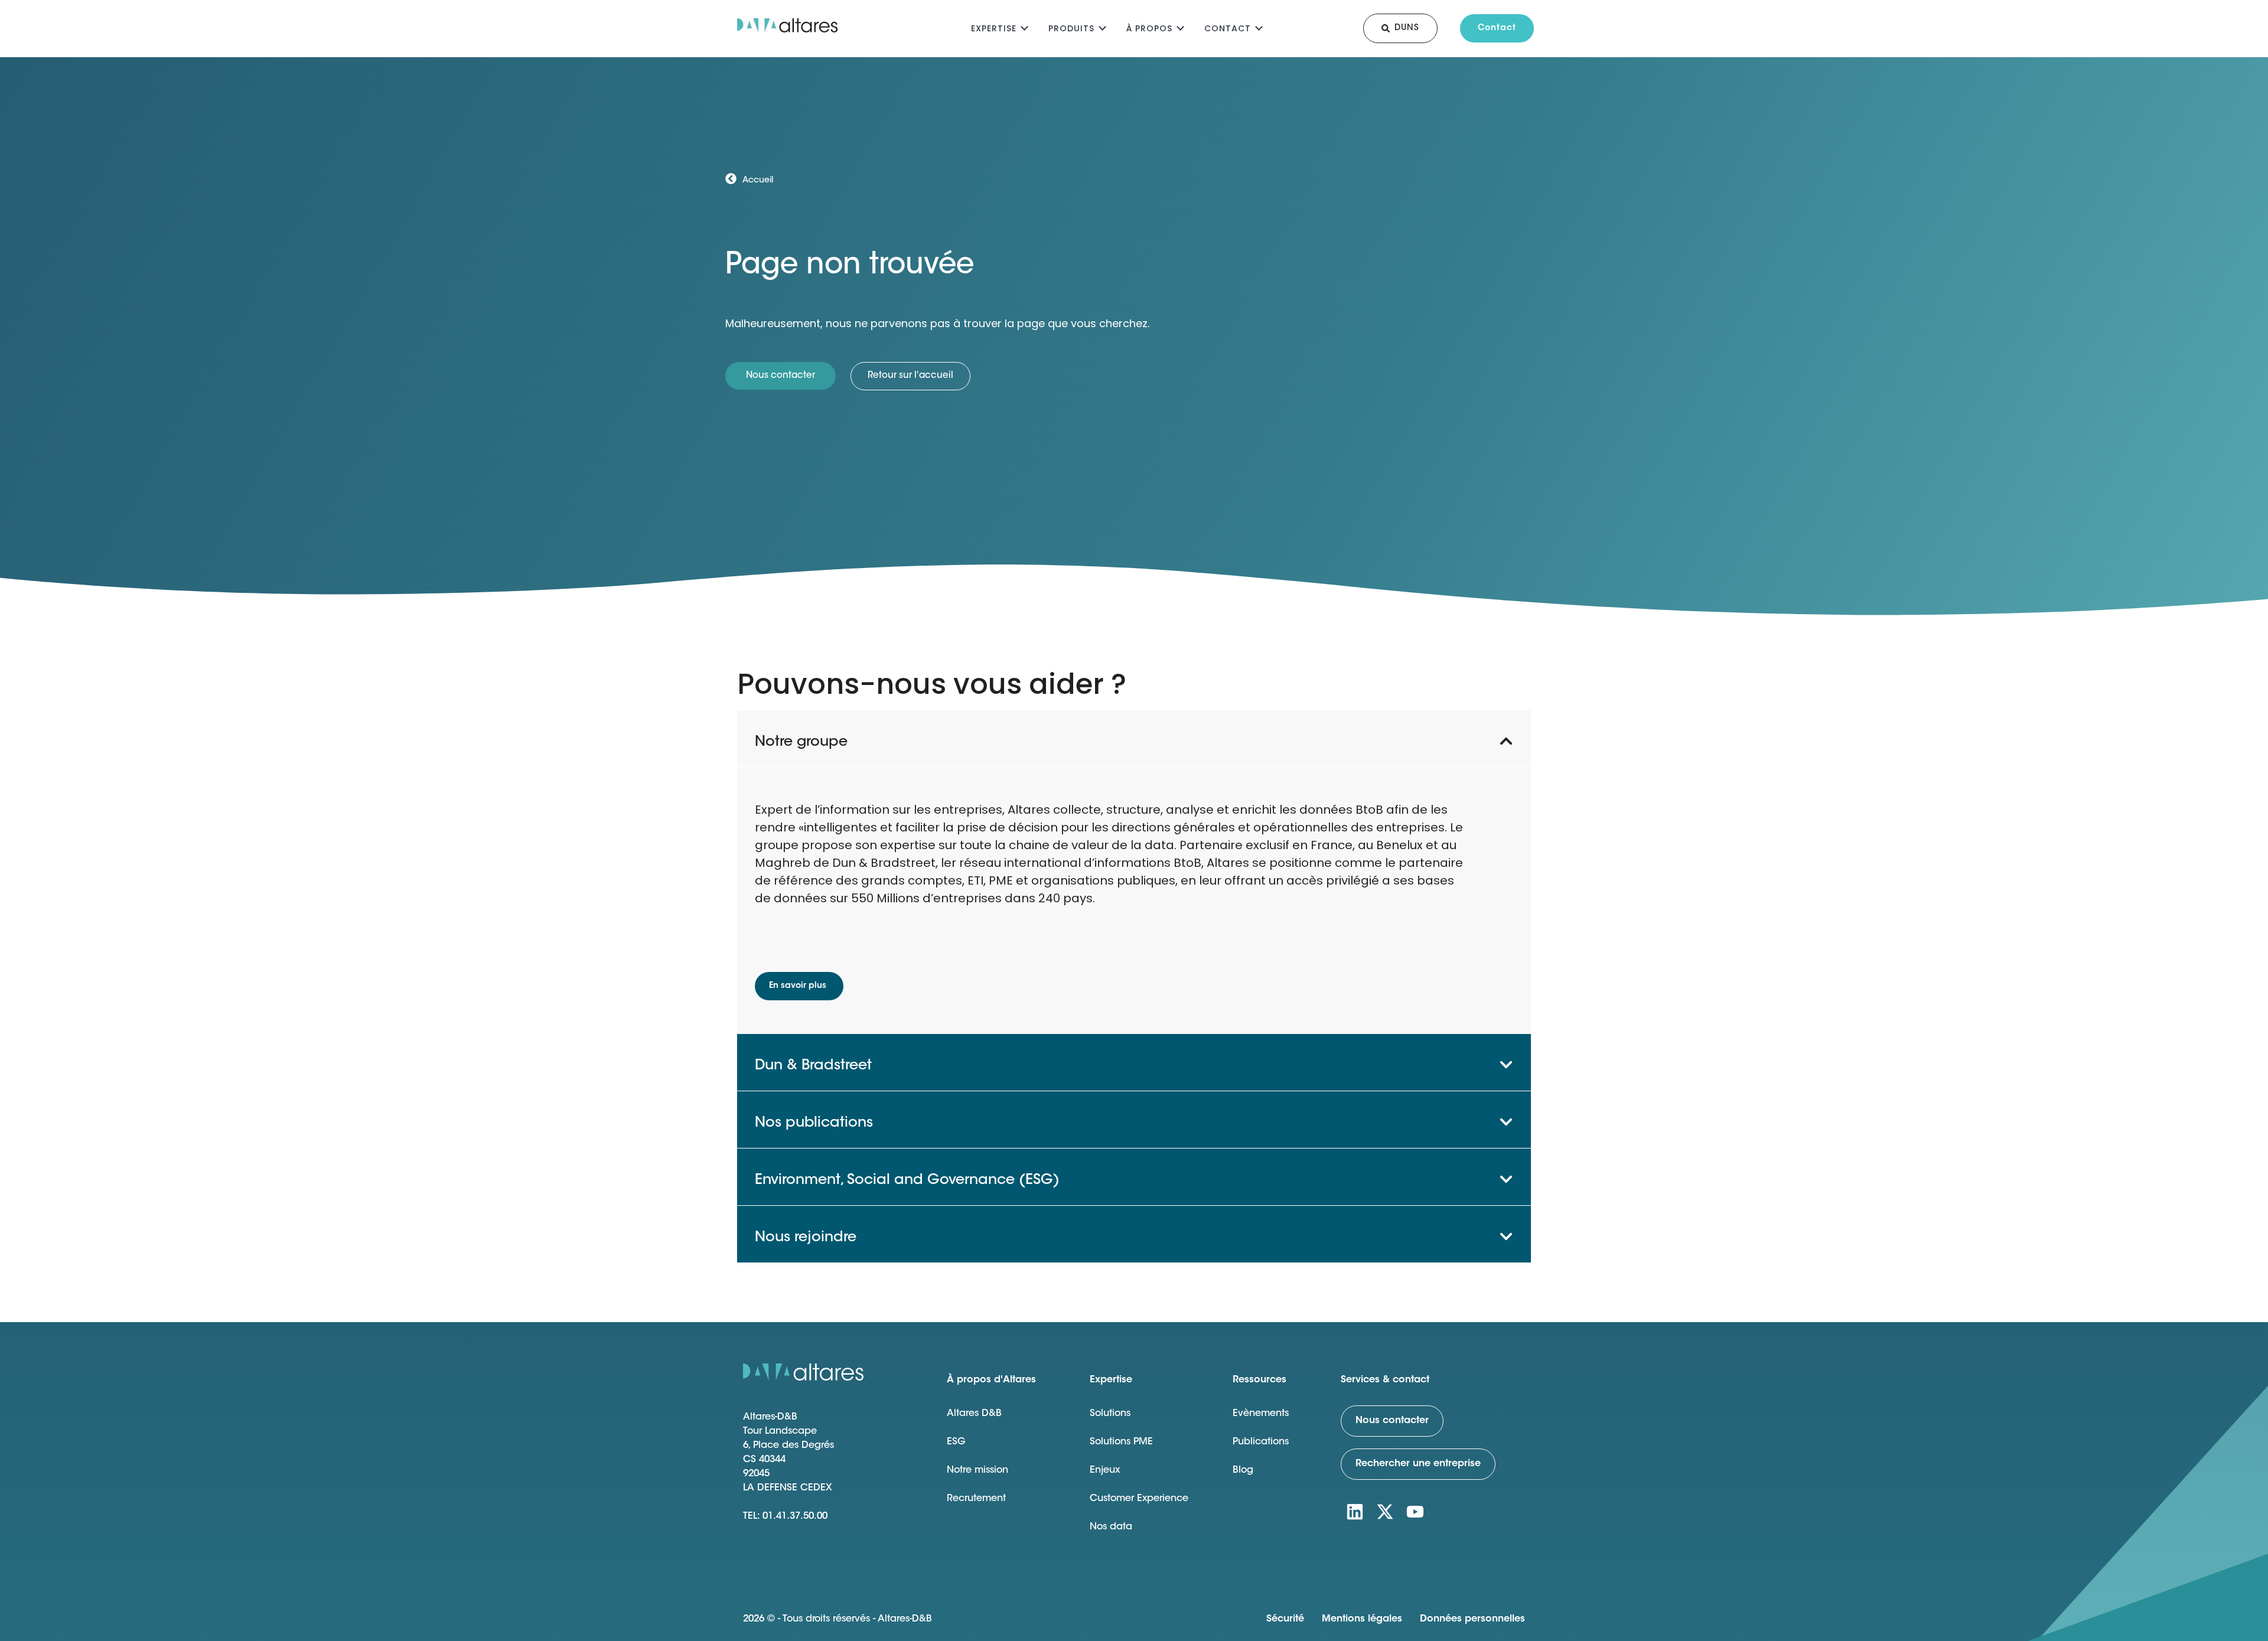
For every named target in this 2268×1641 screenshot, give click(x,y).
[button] (1134, 739)
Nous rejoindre (806, 1238)
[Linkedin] (1355, 1512)
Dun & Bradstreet (813, 1066)
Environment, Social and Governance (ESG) (907, 1180)
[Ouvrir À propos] (1180, 27)
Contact (1228, 28)
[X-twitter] (1385, 1512)
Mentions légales (1362, 1619)
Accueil (758, 181)
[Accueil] (731, 179)
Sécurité (1285, 1619)
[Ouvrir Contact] (1259, 27)
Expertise (994, 28)
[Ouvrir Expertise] (1024, 27)
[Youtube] (1415, 1512)
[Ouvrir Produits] (1102, 27)
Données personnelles (1472, 1619)
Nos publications (814, 1123)
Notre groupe (801, 742)
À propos (1149, 28)
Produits (1071, 28)
